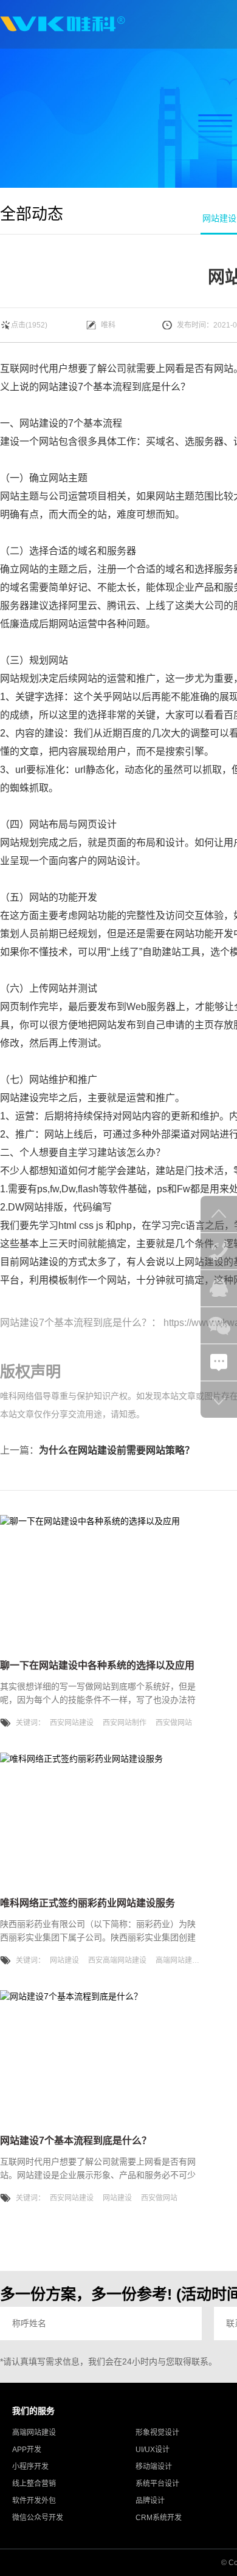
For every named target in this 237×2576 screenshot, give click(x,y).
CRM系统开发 (159, 2518)
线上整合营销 (34, 2484)
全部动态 (32, 214)
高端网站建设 (177, 1960)
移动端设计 (154, 2467)
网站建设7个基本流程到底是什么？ (76, 1323)
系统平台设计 (157, 2484)
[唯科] (63, 24)
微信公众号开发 (38, 2518)
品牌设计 (150, 2501)
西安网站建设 (72, 1723)
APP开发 (27, 2450)
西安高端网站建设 (117, 1960)
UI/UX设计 (153, 2450)
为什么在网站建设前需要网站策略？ (117, 1450)
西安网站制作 (125, 1723)
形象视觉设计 (157, 2433)
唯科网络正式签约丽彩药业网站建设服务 (88, 1903)
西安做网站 (174, 1723)
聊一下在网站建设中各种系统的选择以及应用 (97, 1665)
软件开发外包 (34, 2501)
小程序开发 (30, 2467)
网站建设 (58, 387)
